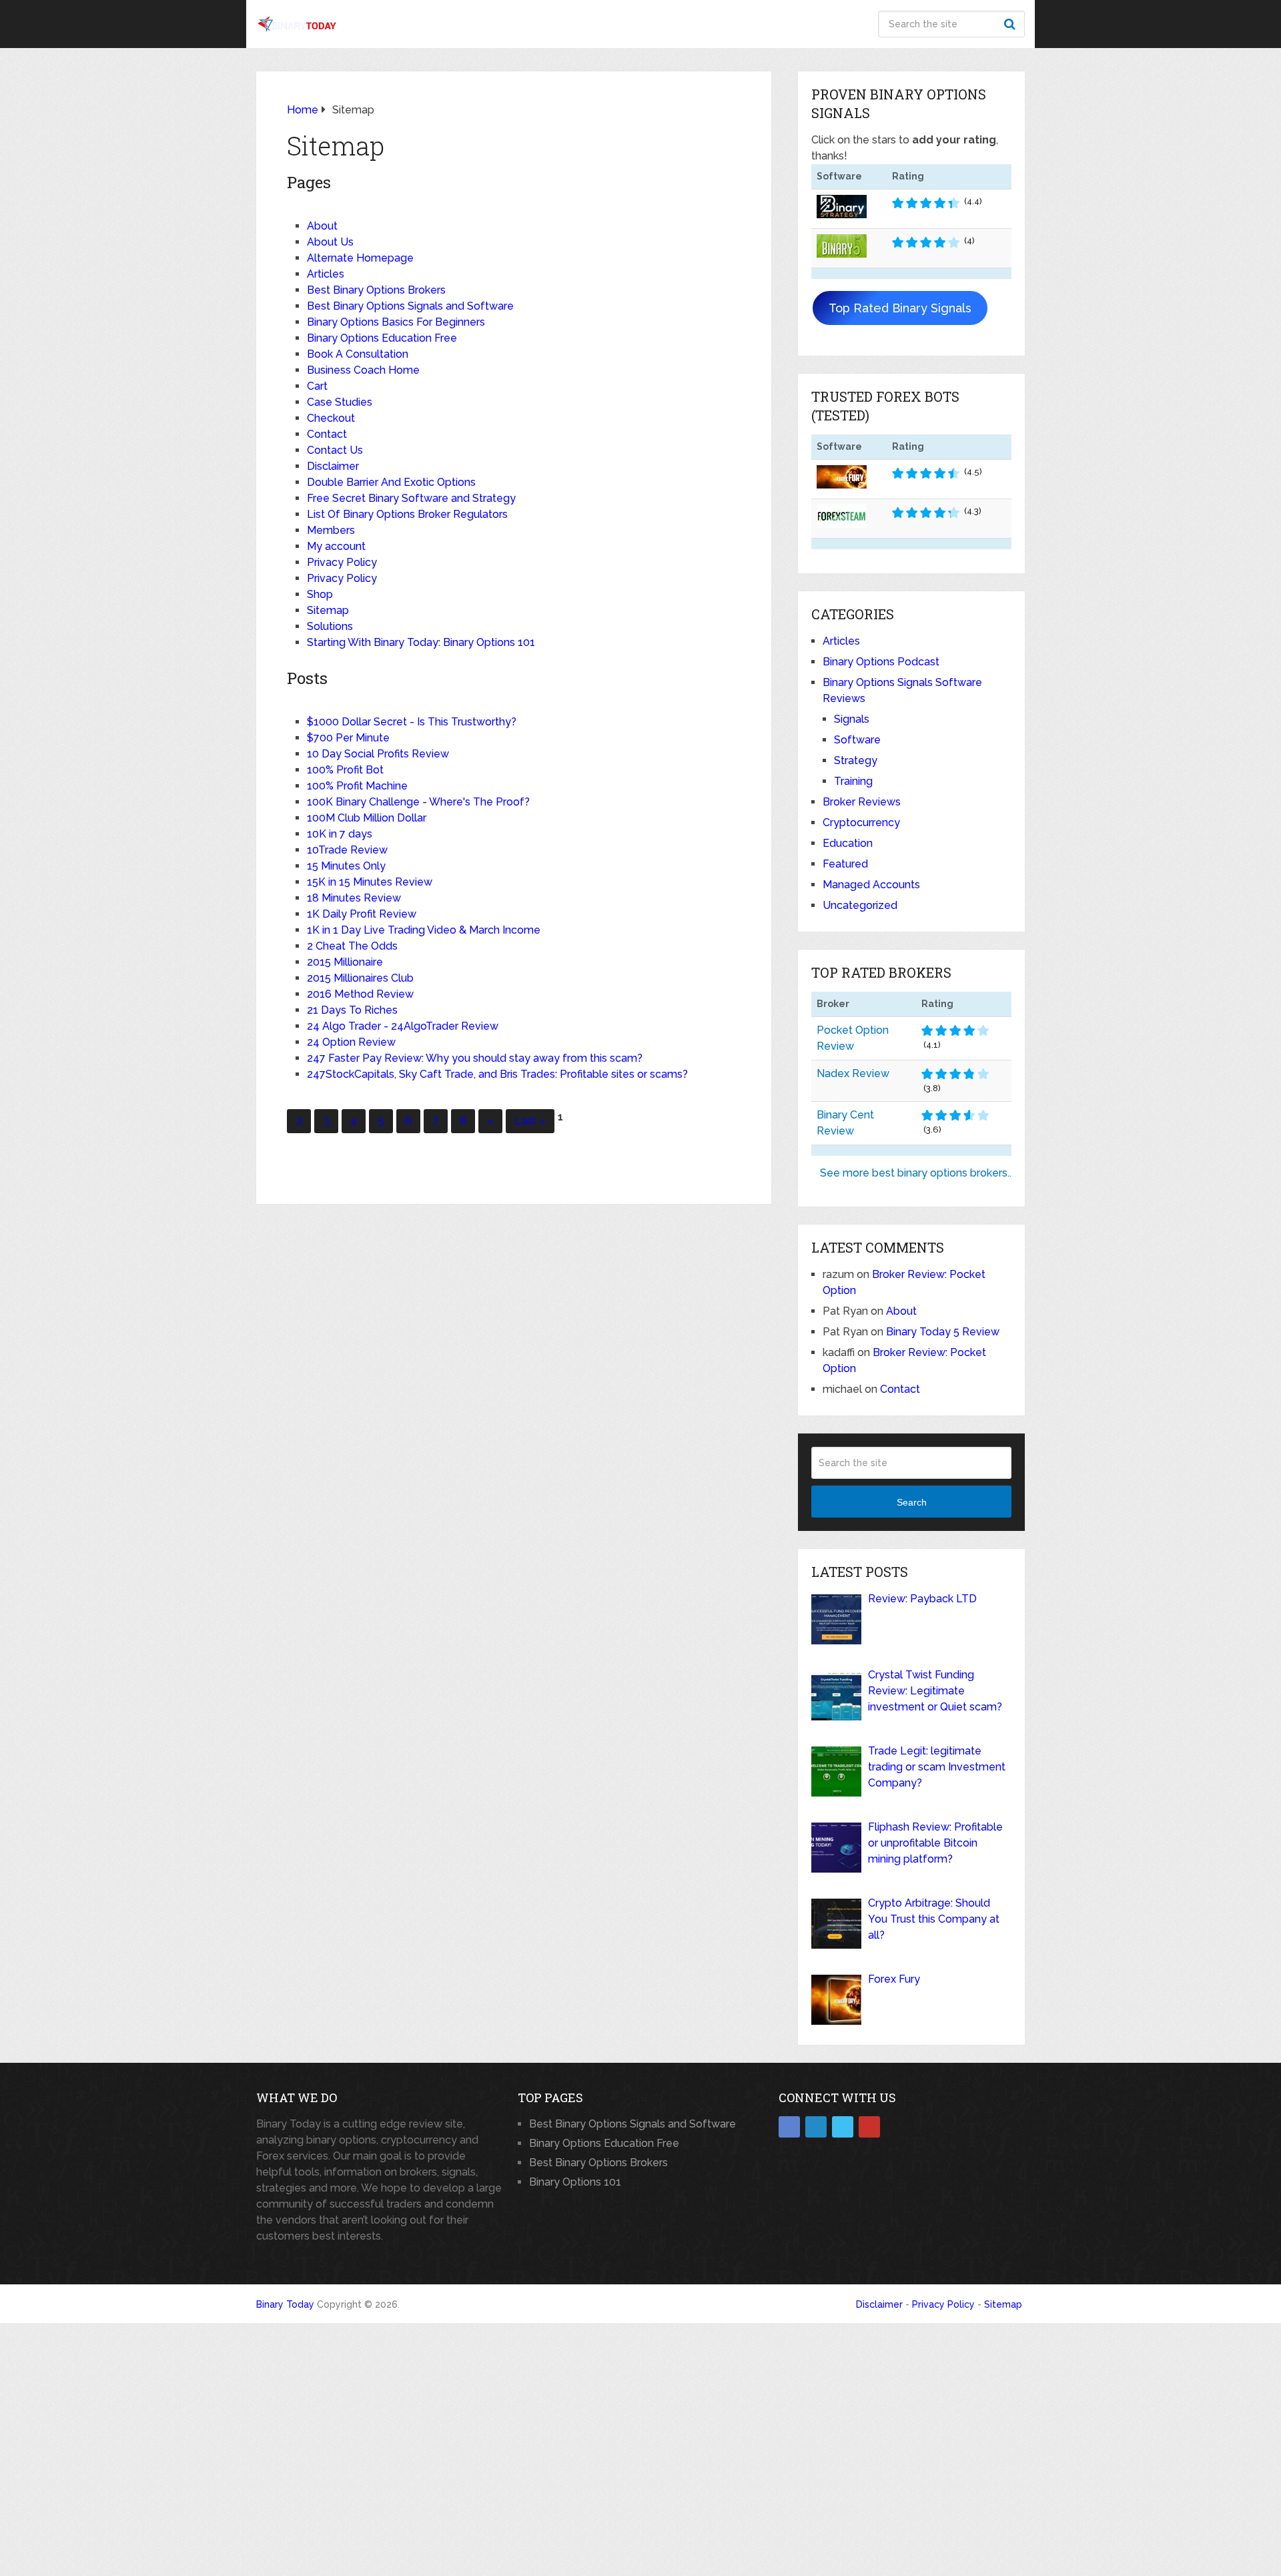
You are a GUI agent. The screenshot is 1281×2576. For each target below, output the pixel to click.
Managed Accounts (871, 885)
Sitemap (328, 610)
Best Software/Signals (511, 24)
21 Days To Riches (352, 1010)
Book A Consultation (358, 354)
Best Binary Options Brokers (376, 290)
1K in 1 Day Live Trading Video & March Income (424, 930)
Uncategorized (860, 905)
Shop (320, 594)
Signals (852, 719)
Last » (530, 1121)
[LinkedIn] (816, 2127)
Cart (317, 386)
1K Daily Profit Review (362, 914)
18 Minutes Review (354, 898)
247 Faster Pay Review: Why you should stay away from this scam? (475, 1058)
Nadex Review (853, 1073)
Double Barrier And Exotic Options (391, 482)
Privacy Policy (342, 562)
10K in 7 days (340, 834)
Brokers (643, 24)
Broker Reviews (862, 802)
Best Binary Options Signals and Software (410, 306)
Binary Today (285, 2304)
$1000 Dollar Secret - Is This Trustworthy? (412, 722)
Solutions (330, 626)
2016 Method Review (360, 994)
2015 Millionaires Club (360, 978)
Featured (845, 864)
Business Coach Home (363, 370)
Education (848, 843)
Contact (327, 434)
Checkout (331, 418)
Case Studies (340, 402)
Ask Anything (814, 24)
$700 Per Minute (348, 738)
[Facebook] (789, 2127)
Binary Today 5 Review (943, 1332)
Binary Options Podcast (881, 662)
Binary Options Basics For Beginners (396, 322)
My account (336, 546)
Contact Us (335, 450)
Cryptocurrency (861, 823)
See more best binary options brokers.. (916, 1173)
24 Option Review (351, 1042)
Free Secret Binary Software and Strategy (411, 498)
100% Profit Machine (357, 786)
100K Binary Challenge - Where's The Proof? (418, 802)
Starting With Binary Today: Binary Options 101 (421, 642)
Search (1011, 24)
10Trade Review (347, 850)
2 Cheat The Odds (352, 946)
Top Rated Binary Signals (900, 308)
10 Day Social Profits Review (378, 754)
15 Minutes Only (346, 866)
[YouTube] (869, 2127)
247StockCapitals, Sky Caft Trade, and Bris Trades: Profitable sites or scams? (497, 1074)
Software (857, 740)
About (721, 24)
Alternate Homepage (360, 258)
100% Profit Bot (345, 770)
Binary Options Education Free (382, 338)
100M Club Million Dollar (367, 818)
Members (331, 530)
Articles (326, 274)
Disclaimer (333, 466)
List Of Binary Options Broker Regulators (407, 514)
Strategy (856, 760)
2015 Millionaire (345, 962)
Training (853, 781)
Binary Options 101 (575, 2182)
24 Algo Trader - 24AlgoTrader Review (403, 1026)
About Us (330, 242)
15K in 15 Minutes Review (370, 882)
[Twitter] (843, 2127)
